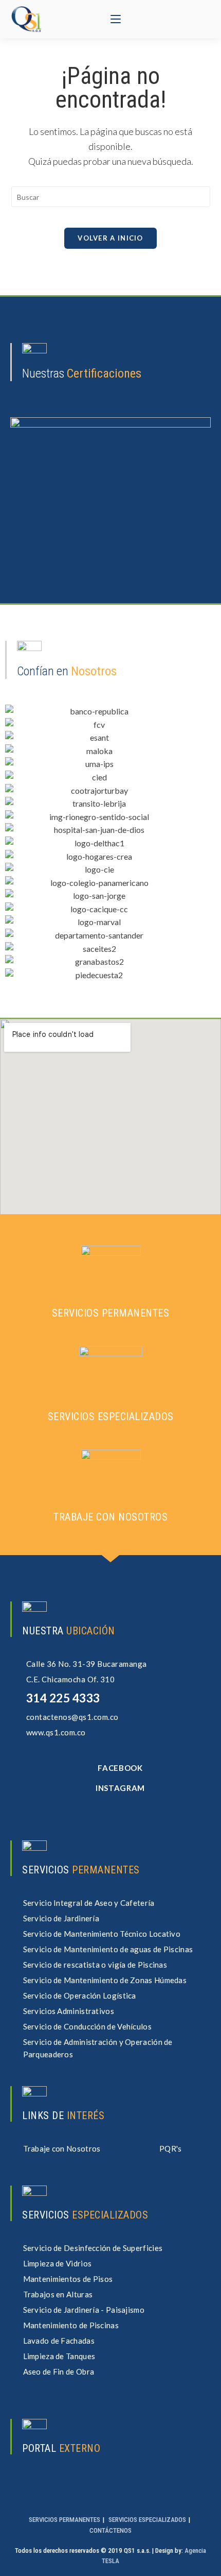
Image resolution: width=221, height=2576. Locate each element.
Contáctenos (110, 2530)
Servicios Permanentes (65, 2520)
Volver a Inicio (110, 238)
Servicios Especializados (147, 2520)
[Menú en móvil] (116, 19)
